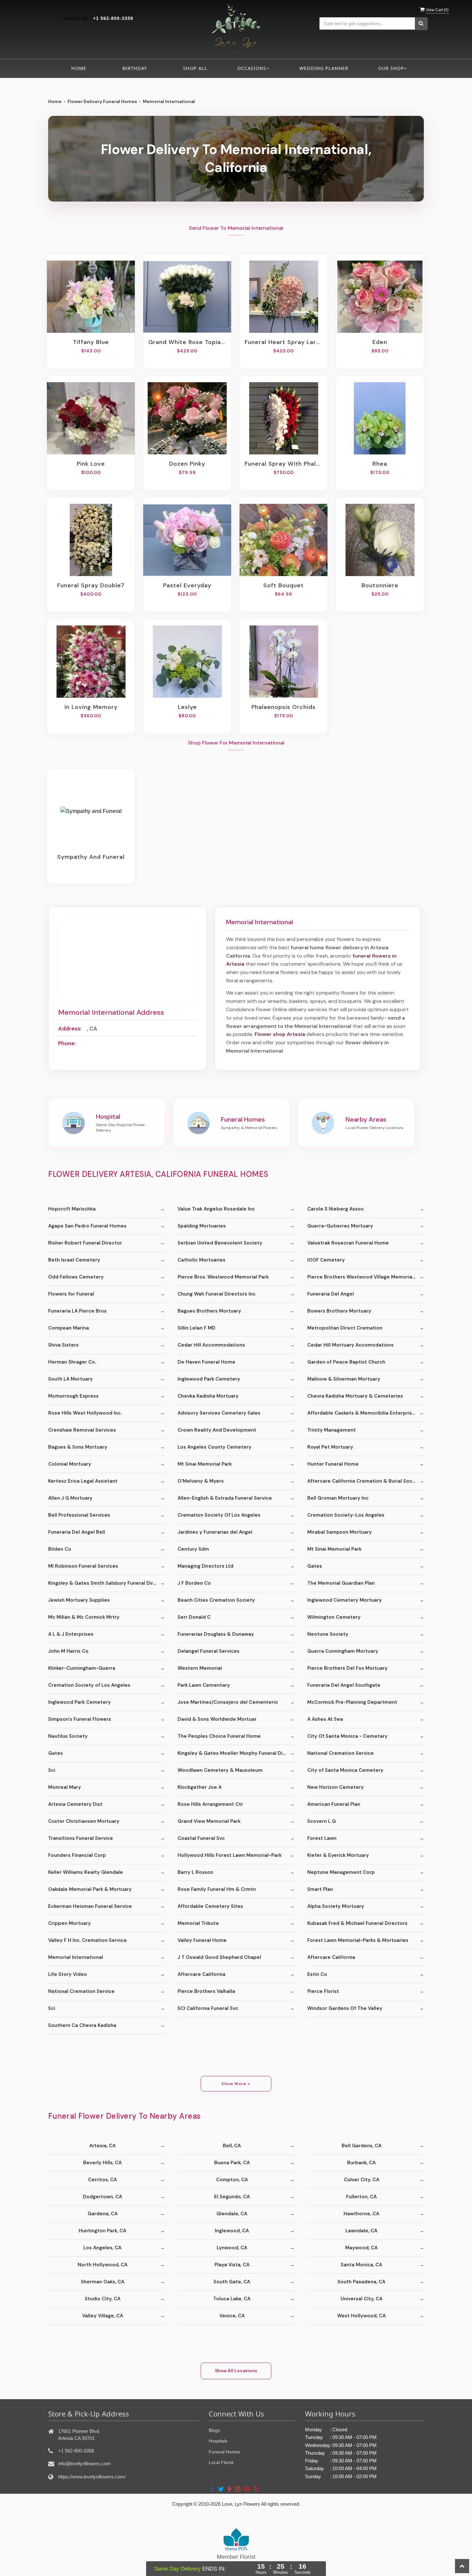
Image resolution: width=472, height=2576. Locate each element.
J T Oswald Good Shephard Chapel (219, 1957)
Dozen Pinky (187, 464)
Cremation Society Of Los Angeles (219, 1515)
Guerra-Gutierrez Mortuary (340, 1226)
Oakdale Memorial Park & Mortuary (90, 1889)
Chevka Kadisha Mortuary (208, 1396)
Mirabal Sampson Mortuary (340, 1532)
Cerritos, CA (102, 2180)
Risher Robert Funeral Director (85, 1243)
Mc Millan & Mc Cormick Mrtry (84, 1617)
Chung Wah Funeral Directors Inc (217, 1294)
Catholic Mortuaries (201, 1260)
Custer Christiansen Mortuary (84, 1821)
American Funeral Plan (334, 1804)
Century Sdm (193, 1549)
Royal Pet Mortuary (330, 1447)
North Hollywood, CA (103, 2265)
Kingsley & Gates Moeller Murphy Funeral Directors (236, 1753)
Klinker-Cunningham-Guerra (82, 1668)
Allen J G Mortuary (70, 1498)
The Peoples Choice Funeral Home (219, 1736)
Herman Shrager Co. (72, 1362)
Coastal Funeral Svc (201, 1838)
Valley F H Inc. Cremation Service (87, 1940)
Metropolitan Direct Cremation (345, 1328)
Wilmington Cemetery (334, 1617)
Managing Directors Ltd (205, 1566)
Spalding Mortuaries (202, 1226)
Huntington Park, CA (102, 2231)
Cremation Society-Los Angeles (346, 1515)
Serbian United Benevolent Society (220, 1243)
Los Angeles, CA (102, 2248)
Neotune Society (328, 1634)
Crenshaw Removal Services (82, 1430)
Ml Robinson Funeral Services (83, 1566)
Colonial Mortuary (70, 1464)
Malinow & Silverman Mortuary (344, 1379)
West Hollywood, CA (361, 2316)
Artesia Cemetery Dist (75, 1804)
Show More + (236, 2084)
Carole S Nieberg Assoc (336, 1209)
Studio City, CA (103, 2299)
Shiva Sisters (63, 1345)
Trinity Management (332, 1430)
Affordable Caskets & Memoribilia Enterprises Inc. (366, 1413)
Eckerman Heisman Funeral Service (90, 1906)
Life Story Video (68, 1974)
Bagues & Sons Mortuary (78, 1447)
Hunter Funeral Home (333, 1464)
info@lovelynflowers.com (84, 2464)
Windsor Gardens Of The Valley (345, 2008)
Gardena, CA (103, 2214)
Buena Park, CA (232, 2163)
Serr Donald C (194, 1617)
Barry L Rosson (195, 1872)
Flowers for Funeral (71, 1294)
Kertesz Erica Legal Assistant (83, 1481)
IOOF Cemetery (326, 1260)
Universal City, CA (362, 2299)
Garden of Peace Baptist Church (346, 1362)
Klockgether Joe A (200, 1787)
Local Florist (221, 2462)
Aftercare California (331, 1957)
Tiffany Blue (91, 342)
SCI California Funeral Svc (208, 2008)
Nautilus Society (68, 1736)
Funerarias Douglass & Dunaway (216, 1634)
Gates (315, 1566)
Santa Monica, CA (361, 2265)
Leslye (187, 707)
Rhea (380, 464)
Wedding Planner (324, 68)
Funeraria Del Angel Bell (77, 1532)
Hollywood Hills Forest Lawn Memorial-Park (230, 1855)
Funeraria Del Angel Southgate (344, 1685)
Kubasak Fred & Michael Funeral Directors (357, 1923)
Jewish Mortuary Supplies (79, 1600)
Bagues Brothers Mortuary (209, 1311)
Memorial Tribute (198, 1923)
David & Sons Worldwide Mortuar (217, 1719)
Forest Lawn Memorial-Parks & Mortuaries (358, 1940)
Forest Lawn (322, 1838)
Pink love (91, 464)
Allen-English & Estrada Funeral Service (225, 1498)
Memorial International (76, 1957)
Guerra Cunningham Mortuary (343, 1651)
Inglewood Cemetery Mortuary (345, 1600)
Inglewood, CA (232, 2231)
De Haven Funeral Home (206, 1362)
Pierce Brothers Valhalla (206, 1991)
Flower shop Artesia (280, 1034)
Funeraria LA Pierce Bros (77, 1311)
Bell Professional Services (79, 1515)
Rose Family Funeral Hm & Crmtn (217, 1889)
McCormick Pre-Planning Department (352, 1702)
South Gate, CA (232, 2282)
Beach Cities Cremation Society (216, 1600)
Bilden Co (60, 1549)
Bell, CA (232, 2146)
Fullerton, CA (361, 2197)
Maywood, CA (361, 2248)
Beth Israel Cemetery (74, 1260)
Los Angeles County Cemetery (214, 1447)
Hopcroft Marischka (72, 1209)
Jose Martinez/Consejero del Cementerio (228, 1702)
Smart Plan (320, 1889)
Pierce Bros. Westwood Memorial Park (223, 1277)
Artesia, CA (102, 2146)
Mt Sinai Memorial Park (205, 1464)
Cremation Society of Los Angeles (89, 1685)
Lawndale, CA (361, 2231)
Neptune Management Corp (341, 1872)
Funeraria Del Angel (331, 1294)
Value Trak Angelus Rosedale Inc (216, 1209)
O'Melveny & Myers (201, 1481)
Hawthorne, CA (361, 2214)
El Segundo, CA (232, 2197)
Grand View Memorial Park (209, 1821)
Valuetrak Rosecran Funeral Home (348, 1243)
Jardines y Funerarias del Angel (215, 1532)
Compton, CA (232, 2180)
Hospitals (218, 2441)
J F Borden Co (194, 1583)
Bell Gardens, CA (362, 2146)
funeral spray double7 (91, 585)
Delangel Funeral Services (209, 1651)
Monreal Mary (65, 1787)
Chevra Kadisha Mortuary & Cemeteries (355, 1396)
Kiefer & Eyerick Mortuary (338, 1855)
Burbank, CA (361, 2163)
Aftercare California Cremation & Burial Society (365, 1481)
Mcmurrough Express (73, 1396)
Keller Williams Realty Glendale (86, 1872)
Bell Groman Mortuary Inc (338, 1498)
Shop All (195, 68)
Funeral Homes (224, 2452)
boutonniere (380, 585)
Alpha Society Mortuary (336, 1906)
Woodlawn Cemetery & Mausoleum (220, 1770)
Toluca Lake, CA (232, 2299)
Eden (380, 342)
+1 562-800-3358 (113, 18)
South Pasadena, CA (361, 2282)
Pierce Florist (323, 1991)
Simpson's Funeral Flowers (80, 1719)
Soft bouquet (284, 585)
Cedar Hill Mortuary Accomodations (350, 1345)
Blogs (214, 2430)
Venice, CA (232, 2316)
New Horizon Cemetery (336, 1787)
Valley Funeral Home (202, 1940)
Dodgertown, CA (102, 2197)
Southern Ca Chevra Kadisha (82, 2025)
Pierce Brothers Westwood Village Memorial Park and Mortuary (366, 1277)
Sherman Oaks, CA (103, 2282)
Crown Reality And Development (217, 1430)
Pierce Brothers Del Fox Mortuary (347, 1668)
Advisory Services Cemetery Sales (219, 1413)
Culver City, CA (362, 2180)
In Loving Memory (91, 707)
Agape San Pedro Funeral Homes (87, 1226)
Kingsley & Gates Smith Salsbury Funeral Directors (106, 1583)
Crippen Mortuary (70, 1923)
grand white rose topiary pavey (187, 342)
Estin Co (317, 1974)
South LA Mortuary (70, 1379)
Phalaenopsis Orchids (284, 707)
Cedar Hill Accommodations (211, 1345)
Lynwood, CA (232, 2248)
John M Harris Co (68, 1651)
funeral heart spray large (284, 342)
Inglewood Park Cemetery (209, 1379)
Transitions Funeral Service (81, 1838)
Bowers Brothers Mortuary (339, 1311)
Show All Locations (236, 2371)
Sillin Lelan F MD (197, 1328)
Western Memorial (200, 1668)
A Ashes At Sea (325, 1719)
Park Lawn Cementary (204, 1685)
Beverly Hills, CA (102, 2163)
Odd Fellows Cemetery (76, 1277)
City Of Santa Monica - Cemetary (347, 1736)
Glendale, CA (232, 2214)
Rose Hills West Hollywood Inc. (85, 1413)
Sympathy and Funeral (91, 857)
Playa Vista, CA (232, 2265)
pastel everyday (187, 585)
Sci (52, 1770)
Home (79, 68)
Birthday (135, 68)
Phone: (67, 1043)
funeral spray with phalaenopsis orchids (284, 464)
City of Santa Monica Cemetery (345, 1770)
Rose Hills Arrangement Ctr (210, 1804)
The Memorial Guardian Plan (341, 1583)
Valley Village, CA (103, 2316)
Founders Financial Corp (77, 1855)
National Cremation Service (341, 1753)
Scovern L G (322, 1821)
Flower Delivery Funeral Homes (102, 101)
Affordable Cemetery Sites (210, 1906)
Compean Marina (69, 1328)
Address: (70, 1029)
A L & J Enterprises (71, 1634)
